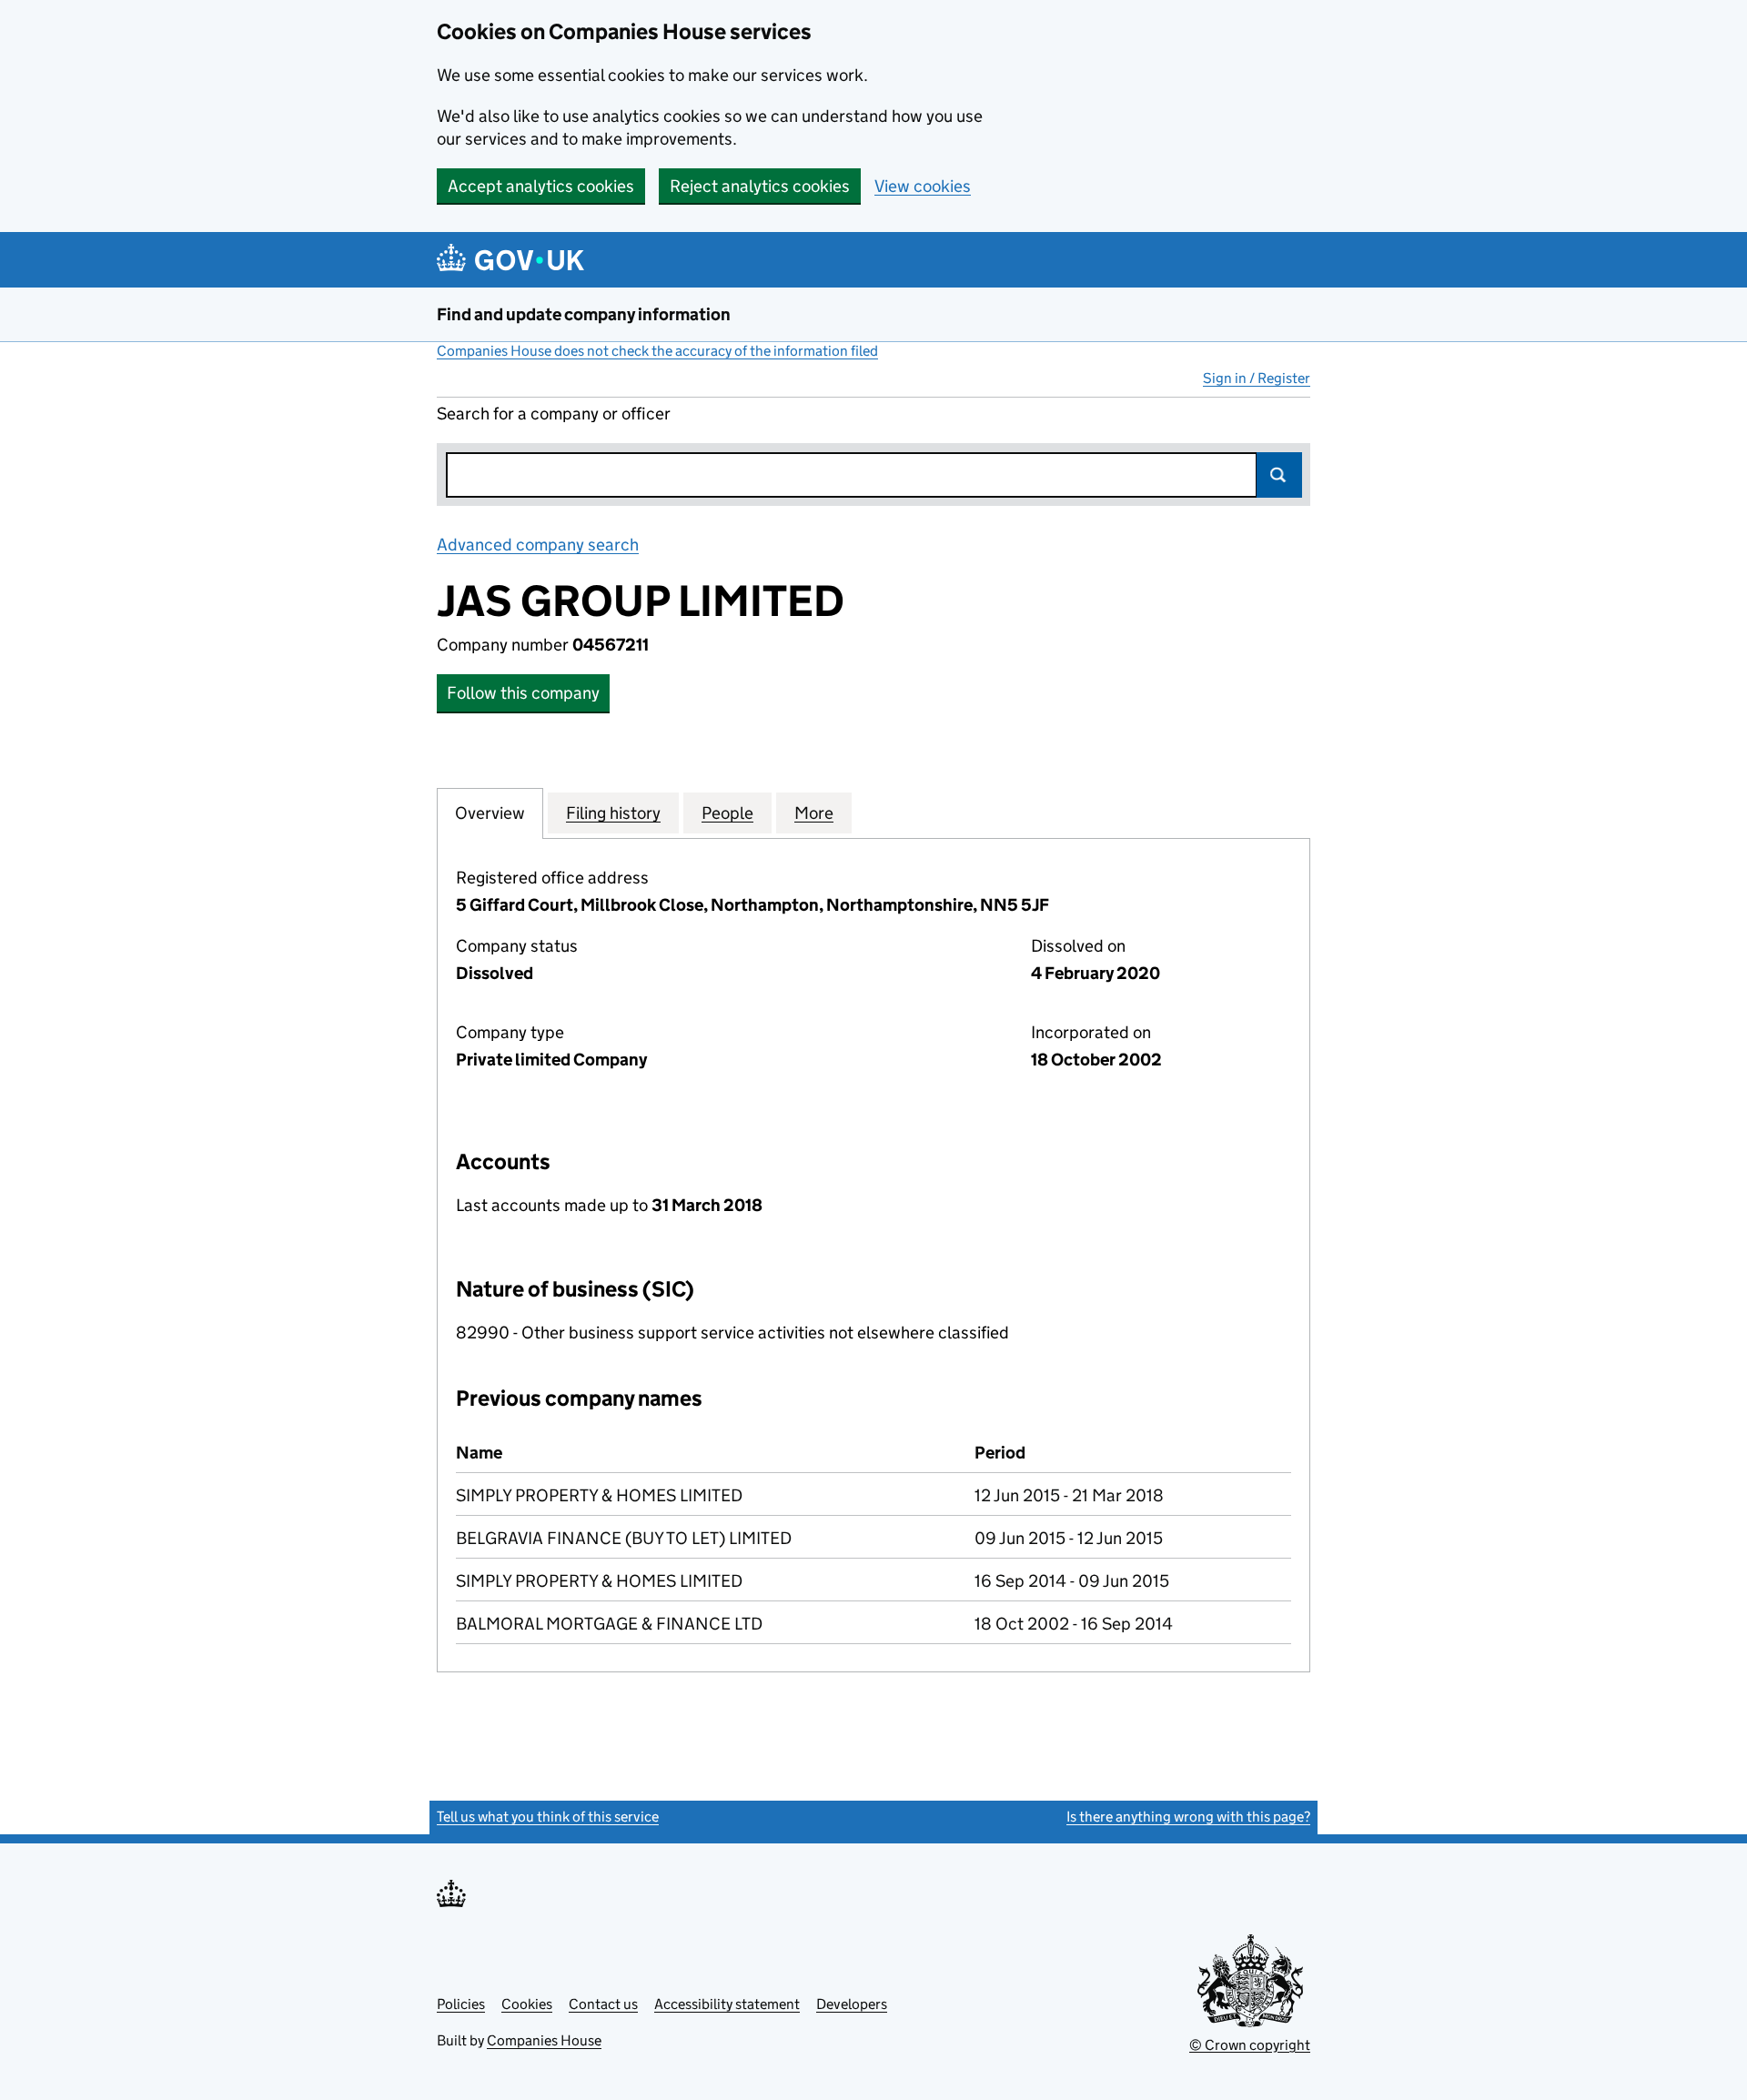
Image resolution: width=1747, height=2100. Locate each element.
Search (1279, 475)
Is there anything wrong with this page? (1188, 1817)
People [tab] (727, 813)
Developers (852, 2004)
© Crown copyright (1250, 2045)
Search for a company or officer (554, 414)
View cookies (923, 186)
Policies (461, 2004)
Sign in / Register (1257, 378)
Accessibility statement (727, 2004)
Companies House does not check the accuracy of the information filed (657, 351)
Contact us (603, 2004)
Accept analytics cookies (541, 186)
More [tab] (814, 813)
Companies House (544, 2040)
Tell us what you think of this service (548, 1817)
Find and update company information (584, 314)
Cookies (527, 2004)
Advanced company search (538, 545)
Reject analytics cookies (760, 186)
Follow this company (523, 693)
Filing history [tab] (613, 813)
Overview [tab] (490, 813)
